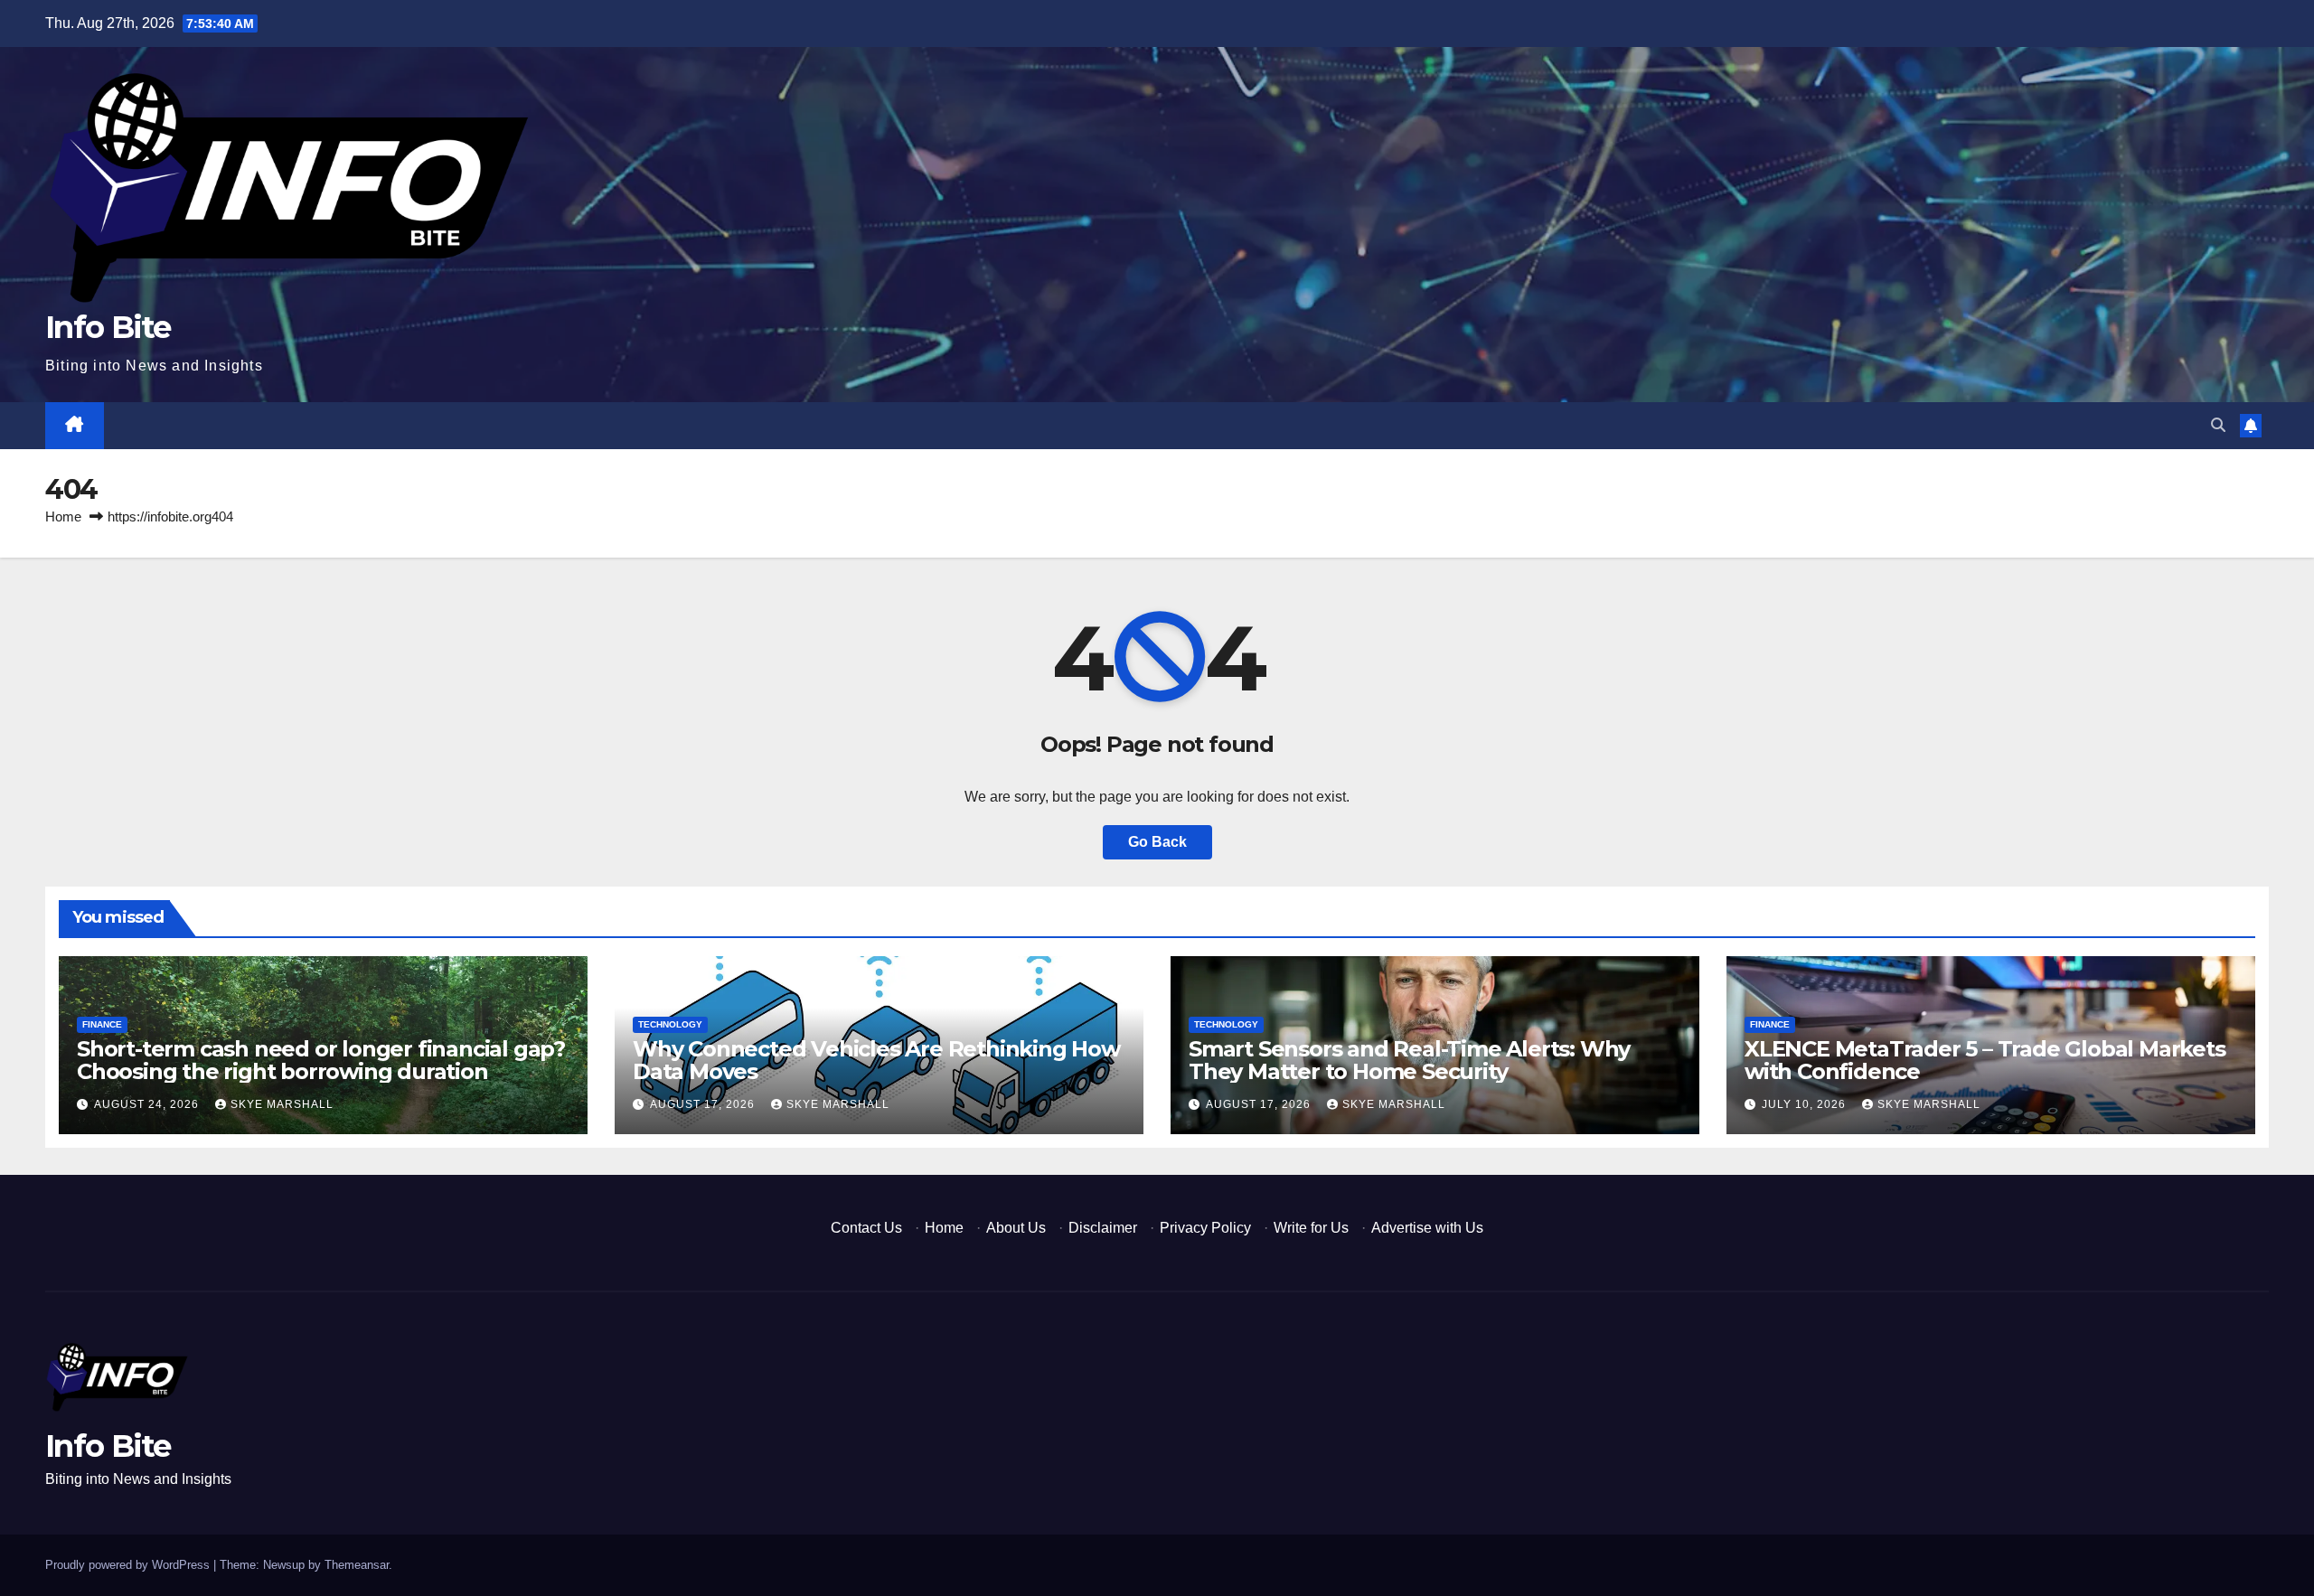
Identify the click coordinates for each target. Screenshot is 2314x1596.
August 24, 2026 (148, 1104)
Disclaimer (1103, 1228)
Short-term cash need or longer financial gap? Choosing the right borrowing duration (321, 1060)
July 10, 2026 (1806, 1104)
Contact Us (866, 1228)
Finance (102, 1024)
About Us (1016, 1228)
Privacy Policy (1205, 1228)
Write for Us (1311, 1228)
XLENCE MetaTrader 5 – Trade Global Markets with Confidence (1985, 1060)
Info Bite (108, 327)
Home (63, 516)
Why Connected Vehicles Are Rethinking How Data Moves (876, 1060)
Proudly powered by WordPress (129, 1565)
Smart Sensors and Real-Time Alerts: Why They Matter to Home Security (1409, 1060)
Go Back (1157, 842)
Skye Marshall (282, 1104)
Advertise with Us (1427, 1228)
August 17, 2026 (704, 1104)
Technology (670, 1024)
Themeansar (357, 1565)
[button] (2218, 425)
